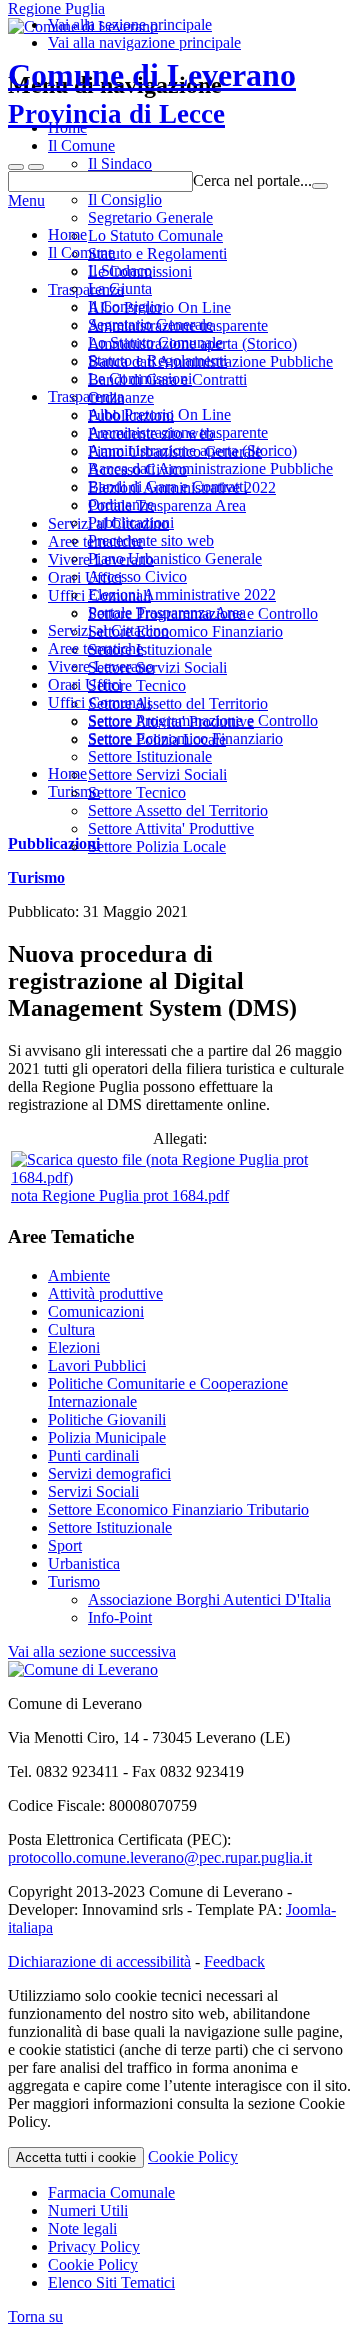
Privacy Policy (94, 2246)
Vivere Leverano (101, 666)
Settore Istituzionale (150, 756)
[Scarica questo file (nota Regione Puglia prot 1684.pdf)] (180, 1177)
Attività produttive (105, 1293)
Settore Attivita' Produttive (171, 828)
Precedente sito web (151, 540)
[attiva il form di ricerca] (16, 167)
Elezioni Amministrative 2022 (182, 594)
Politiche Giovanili (107, 1419)
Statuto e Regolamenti (157, 360)
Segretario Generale (150, 324)
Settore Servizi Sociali (157, 774)
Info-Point (120, 1617)
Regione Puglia (56, 8)
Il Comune (81, 252)
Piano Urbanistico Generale (175, 558)
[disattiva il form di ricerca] (36, 167)
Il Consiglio (125, 306)
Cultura (71, 1329)
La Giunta (120, 288)
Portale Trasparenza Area (167, 612)
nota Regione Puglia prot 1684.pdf (120, 1195)
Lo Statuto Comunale (155, 342)
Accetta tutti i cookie (76, 2157)
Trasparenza (86, 396)
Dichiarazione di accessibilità (99, 1961)
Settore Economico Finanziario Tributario (178, 1509)
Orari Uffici (85, 684)
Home (67, 234)
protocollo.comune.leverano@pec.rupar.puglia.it (160, 1857)
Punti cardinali (93, 1455)
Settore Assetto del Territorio (178, 810)
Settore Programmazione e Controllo (203, 720)
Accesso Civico (137, 576)
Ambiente (79, 1275)
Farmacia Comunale (111, 2192)
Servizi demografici (109, 1473)
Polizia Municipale (107, 1437)
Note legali (82, 2228)
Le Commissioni (140, 378)
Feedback (234, 1961)
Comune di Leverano (152, 93)
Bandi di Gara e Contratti (167, 486)
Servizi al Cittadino (108, 630)
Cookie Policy (193, 2156)
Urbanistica (84, 1563)
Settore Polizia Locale (157, 846)
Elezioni (74, 1347)
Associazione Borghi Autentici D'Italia (209, 1599)
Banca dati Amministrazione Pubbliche (210, 468)
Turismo (36, 877)
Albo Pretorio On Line (159, 414)
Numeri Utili (88, 2210)
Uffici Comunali (99, 702)
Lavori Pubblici (97, 1365)
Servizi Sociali (93, 1491)
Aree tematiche (95, 648)
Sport (65, 1545)
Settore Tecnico (137, 792)
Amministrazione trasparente (178, 432)
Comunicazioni (96, 1311)
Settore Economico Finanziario (185, 738)
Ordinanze (121, 504)
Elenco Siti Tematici (111, 2282)
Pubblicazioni (131, 522)
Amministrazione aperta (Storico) (192, 450)
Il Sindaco (120, 270)
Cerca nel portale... (252, 180)
